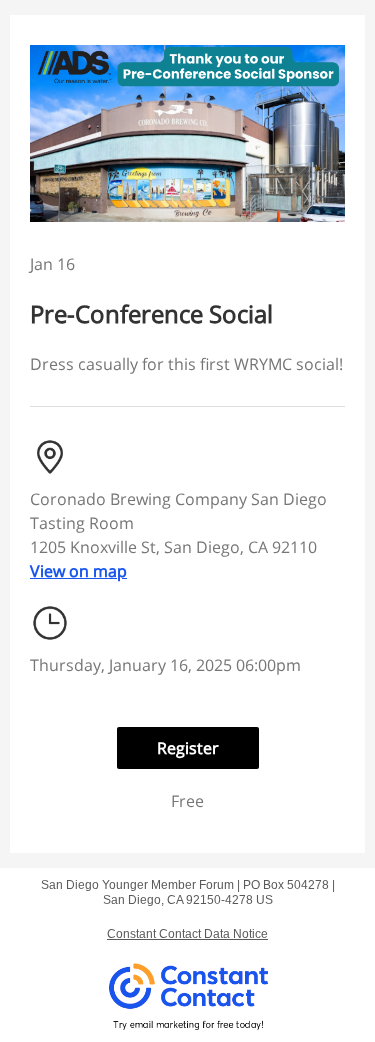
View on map (78, 571)
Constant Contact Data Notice (187, 934)
